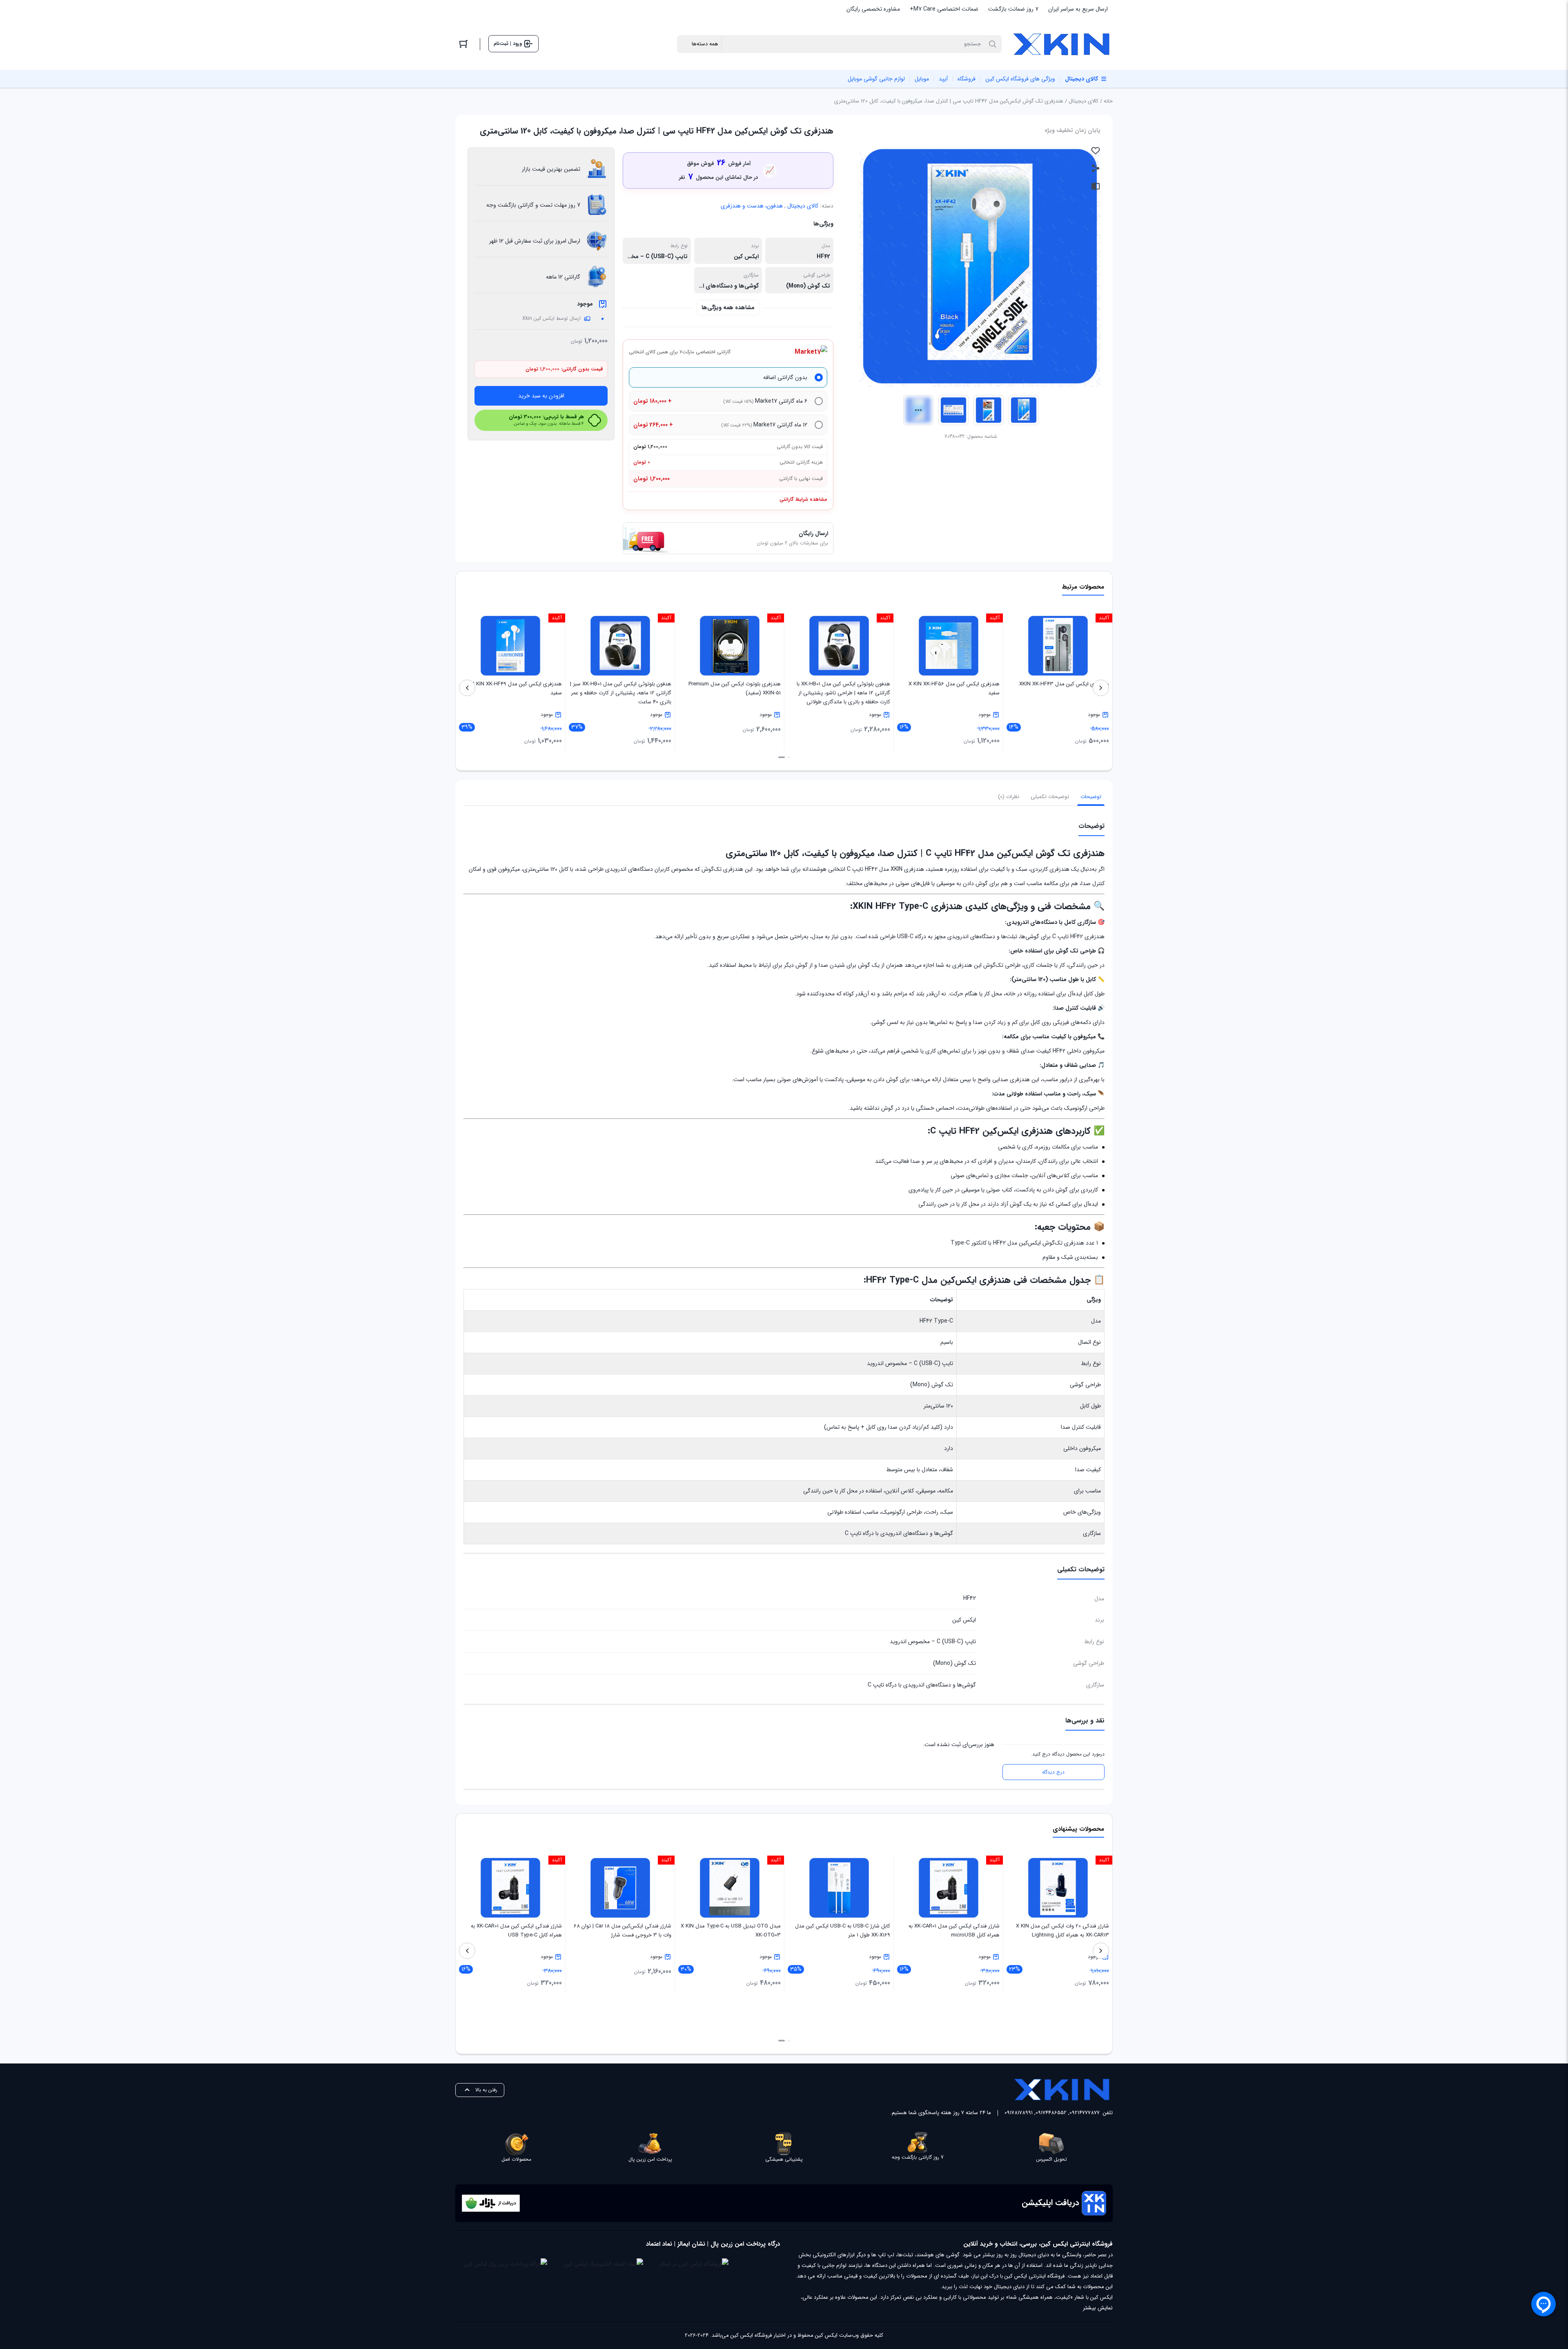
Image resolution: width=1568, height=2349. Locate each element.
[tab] (1091, 797)
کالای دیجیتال (1084, 101)
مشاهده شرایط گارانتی (803, 499)
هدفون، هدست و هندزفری (752, 206)
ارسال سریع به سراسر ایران (1078, 9)
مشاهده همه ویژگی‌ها (728, 308)
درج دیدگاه (1053, 1772)
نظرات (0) (1009, 797)
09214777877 (1085, 2113)
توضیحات (1091, 797)
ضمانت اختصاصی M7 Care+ (944, 9)
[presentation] (1101, 688)
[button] (789, 757)
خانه (1108, 101)
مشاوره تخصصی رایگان (873, 9)
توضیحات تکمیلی (1050, 797)
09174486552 (1051, 2113)
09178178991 (1019, 2113)
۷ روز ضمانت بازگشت (1013, 9)
